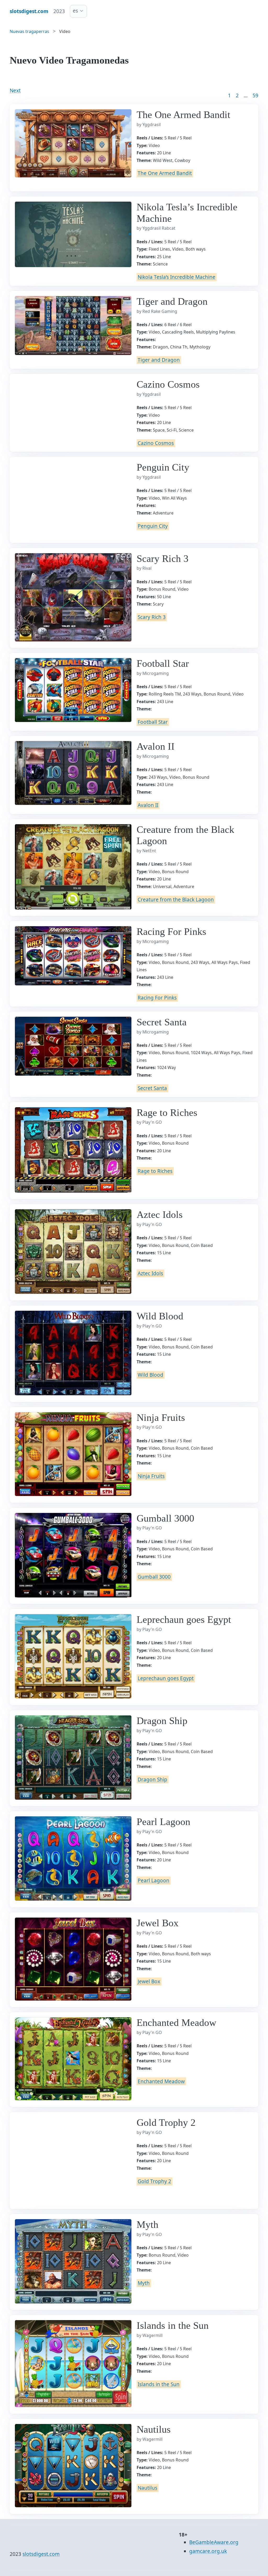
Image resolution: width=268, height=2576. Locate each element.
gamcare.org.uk (208, 2551)
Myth (144, 2283)
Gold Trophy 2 (154, 2181)
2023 (59, 11)
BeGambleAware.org (214, 2542)
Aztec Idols (150, 1273)
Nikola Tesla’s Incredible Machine (177, 277)
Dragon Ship (152, 1780)
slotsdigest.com (41, 2554)
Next (15, 91)
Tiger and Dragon (159, 360)
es (75, 11)
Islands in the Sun (159, 2384)
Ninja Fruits (151, 1476)
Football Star (153, 722)
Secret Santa (152, 1088)
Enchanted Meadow (161, 2081)
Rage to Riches (155, 1171)
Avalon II (148, 805)
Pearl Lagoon (153, 1880)
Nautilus (147, 2488)
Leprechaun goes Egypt (166, 1678)
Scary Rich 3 (152, 617)
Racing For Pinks (157, 998)
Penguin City (153, 526)
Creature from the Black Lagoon (176, 900)
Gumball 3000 (154, 1577)
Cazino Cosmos (156, 443)
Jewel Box (149, 1982)
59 (255, 95)
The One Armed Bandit (165, 173)
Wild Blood (150, 1375)
